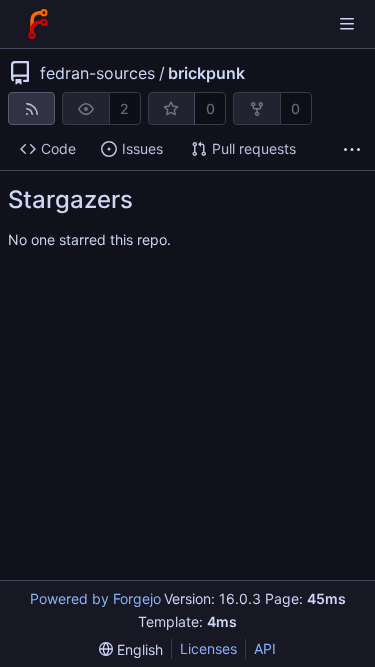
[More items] (352, 149)
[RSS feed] (31, 108)
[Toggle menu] (347, 24)
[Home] (38, 24)
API (265, 648)
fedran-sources (97, 73)
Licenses (208, 648)
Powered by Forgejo (95, 598)
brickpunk (206, 73)
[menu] (131, 649)
